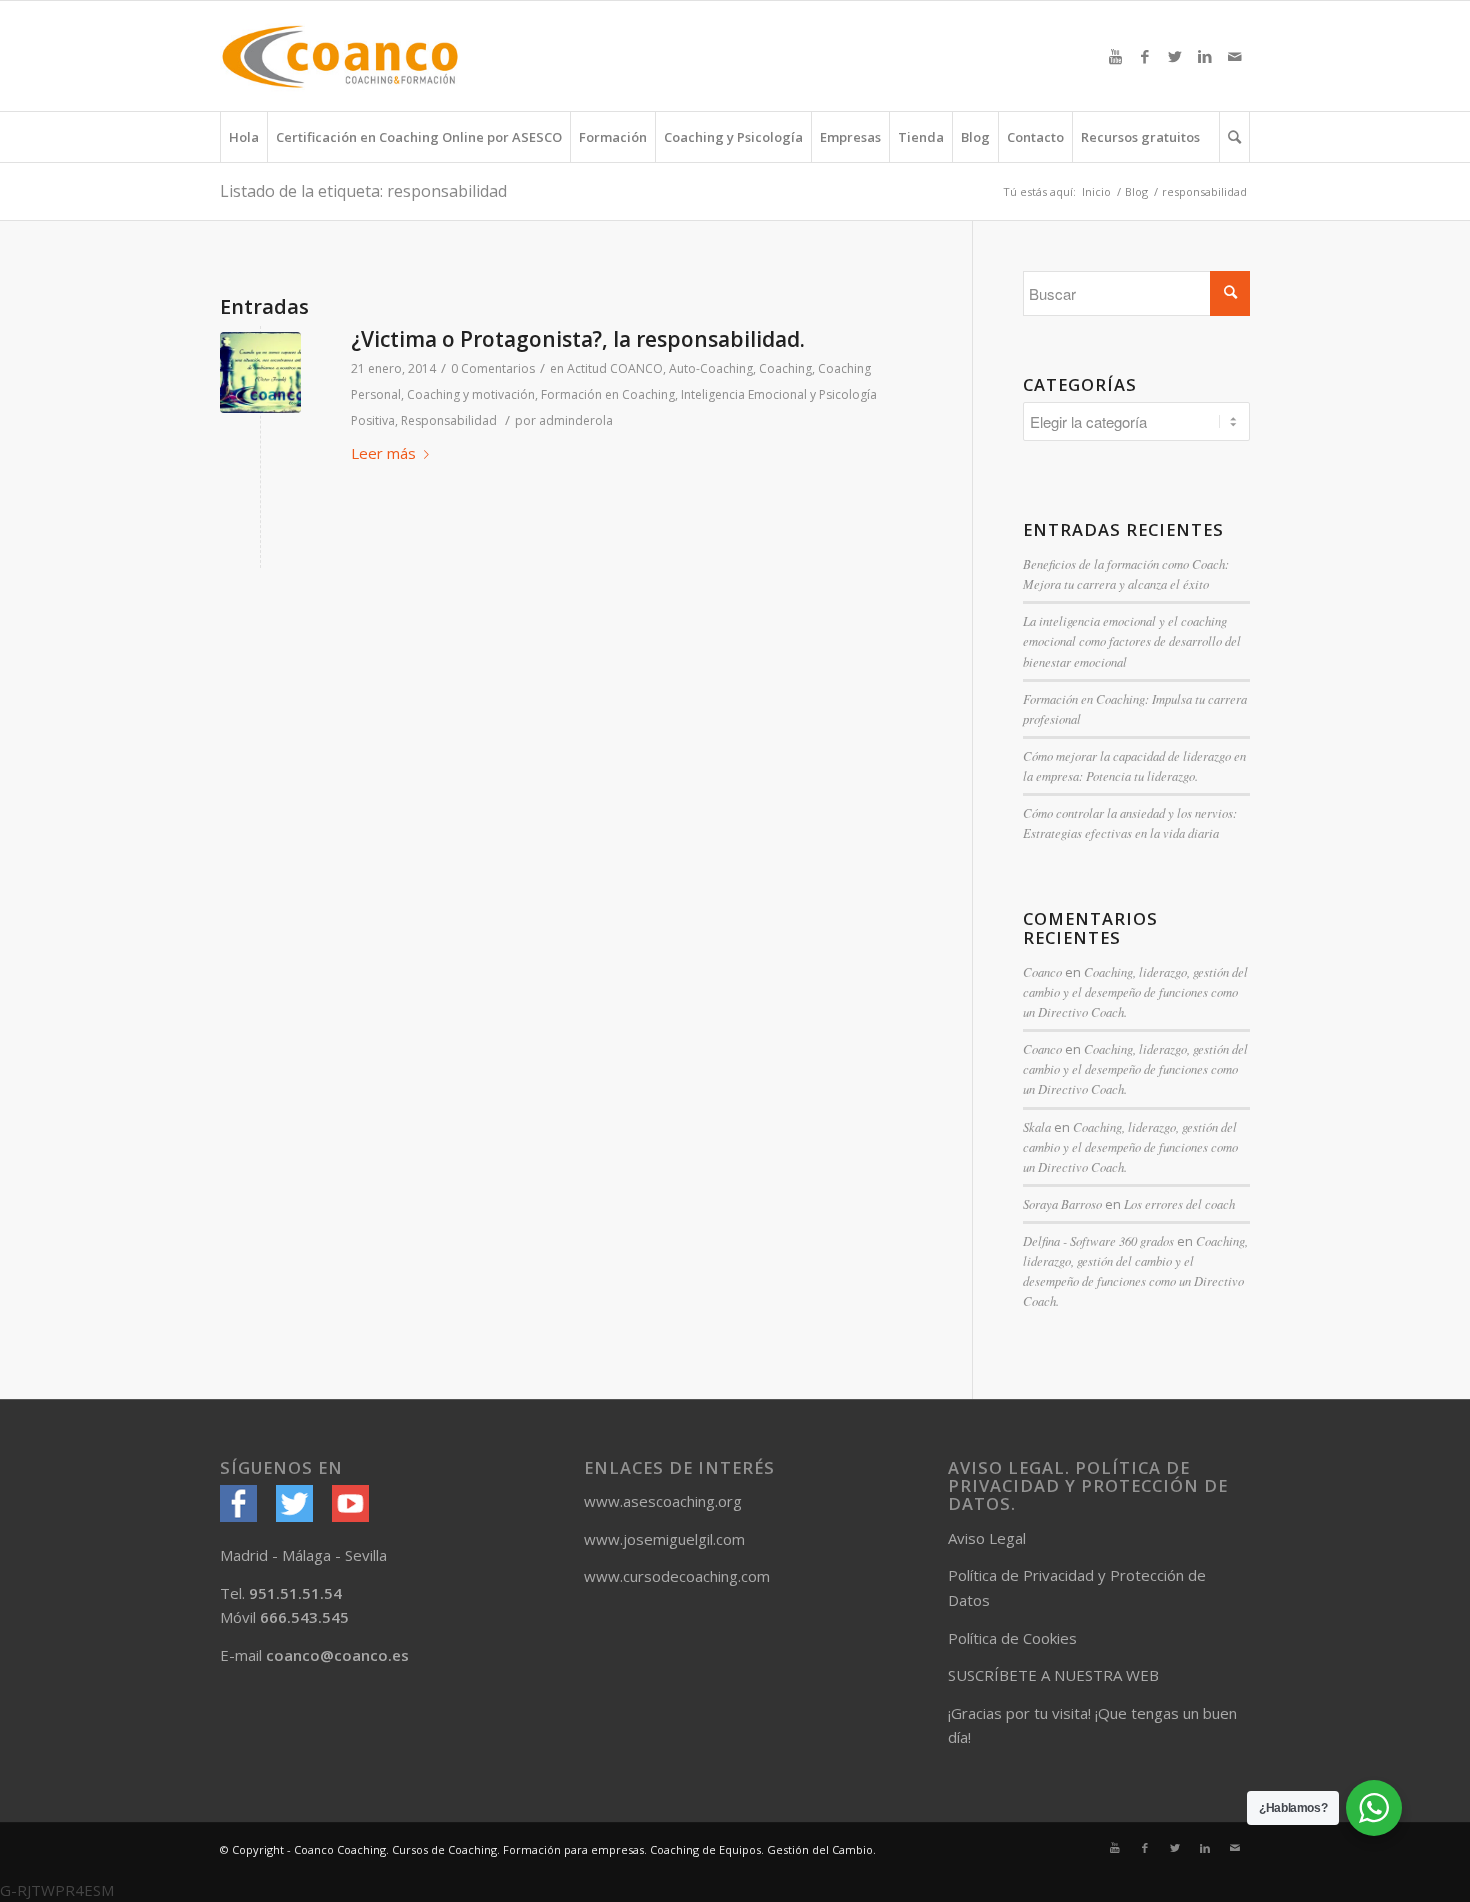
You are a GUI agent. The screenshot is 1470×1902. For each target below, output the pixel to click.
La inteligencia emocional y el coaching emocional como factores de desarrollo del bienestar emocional (1132, 640)
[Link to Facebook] (1145, 56)
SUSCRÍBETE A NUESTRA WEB (1053, 1675)
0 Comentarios (493, 368)
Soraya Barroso (1062, 1203)
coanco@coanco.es (337, 1655)
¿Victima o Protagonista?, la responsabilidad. (578, 339)
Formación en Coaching (608, 394)
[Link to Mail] (1235, 56)
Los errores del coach (1179, 1203)
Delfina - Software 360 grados (1098, 1240)
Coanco (1042, 971)
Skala (1037, 1126)
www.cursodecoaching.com (677, 1576)
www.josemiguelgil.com (664, 1539)
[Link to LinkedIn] (1205, 56)
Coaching (785, 368)
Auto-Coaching (711, 368)
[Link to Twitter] (1175, 56)
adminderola (576, 420)
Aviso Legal (987, 1538)
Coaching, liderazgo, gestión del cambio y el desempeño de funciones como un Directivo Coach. (1135, 991)
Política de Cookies (1012, 1638)
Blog (1136, 191)
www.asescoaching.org (663, 1501)
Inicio (1096, 191)
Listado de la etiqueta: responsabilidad (363, 191)
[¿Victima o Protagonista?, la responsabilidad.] (260, 372)
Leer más (383, 453)
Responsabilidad (449, 420)
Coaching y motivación (471, 394)
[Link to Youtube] (1115, 56)
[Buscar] (1234, 137)
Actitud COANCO (615, 368)
